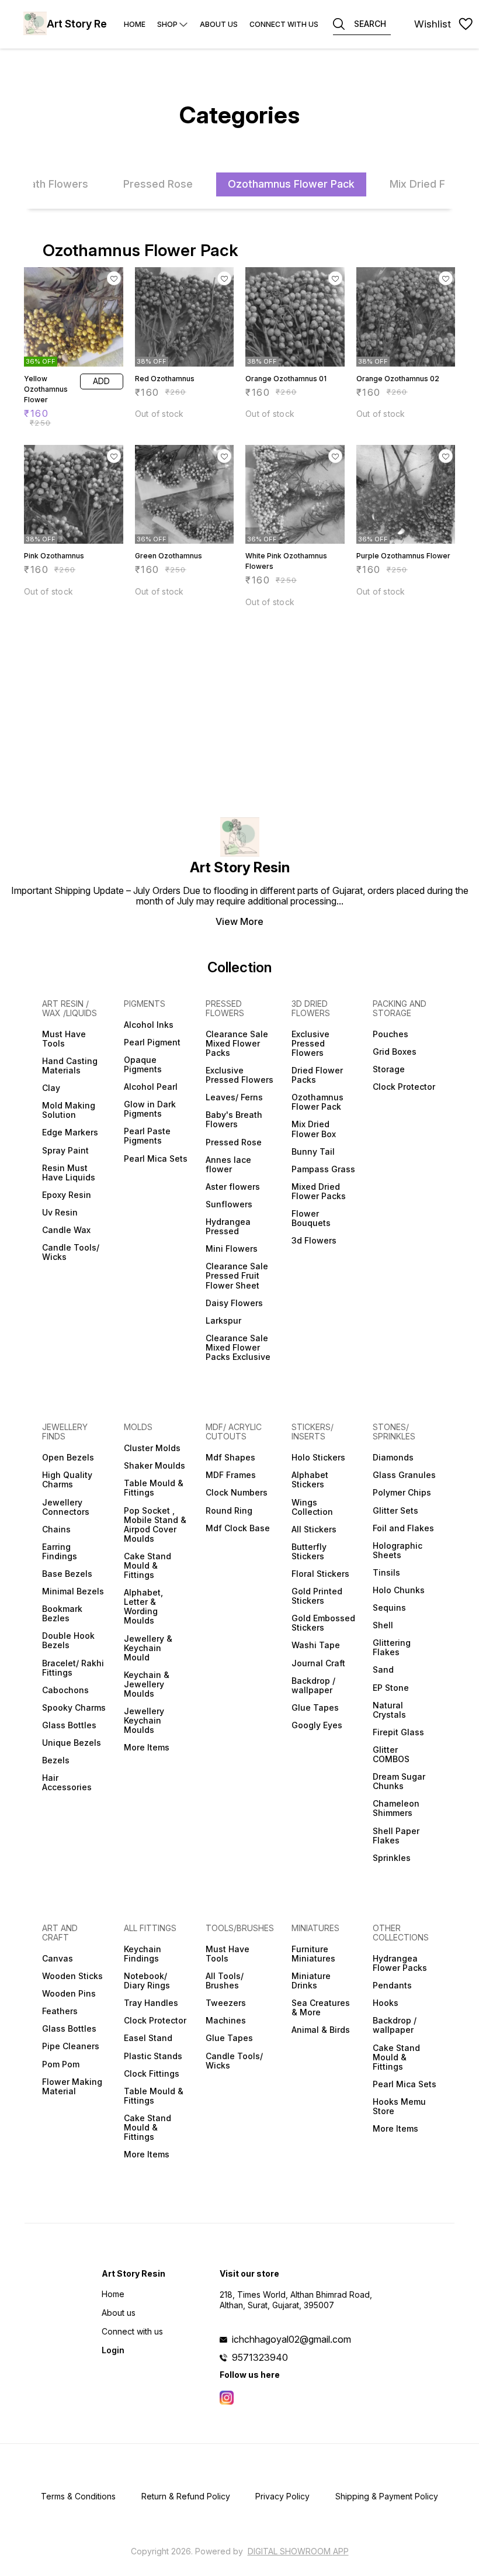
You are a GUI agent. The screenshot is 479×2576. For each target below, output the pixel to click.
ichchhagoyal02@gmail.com (291, 2339)
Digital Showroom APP (298, 2551)
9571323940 (260, 2357)
